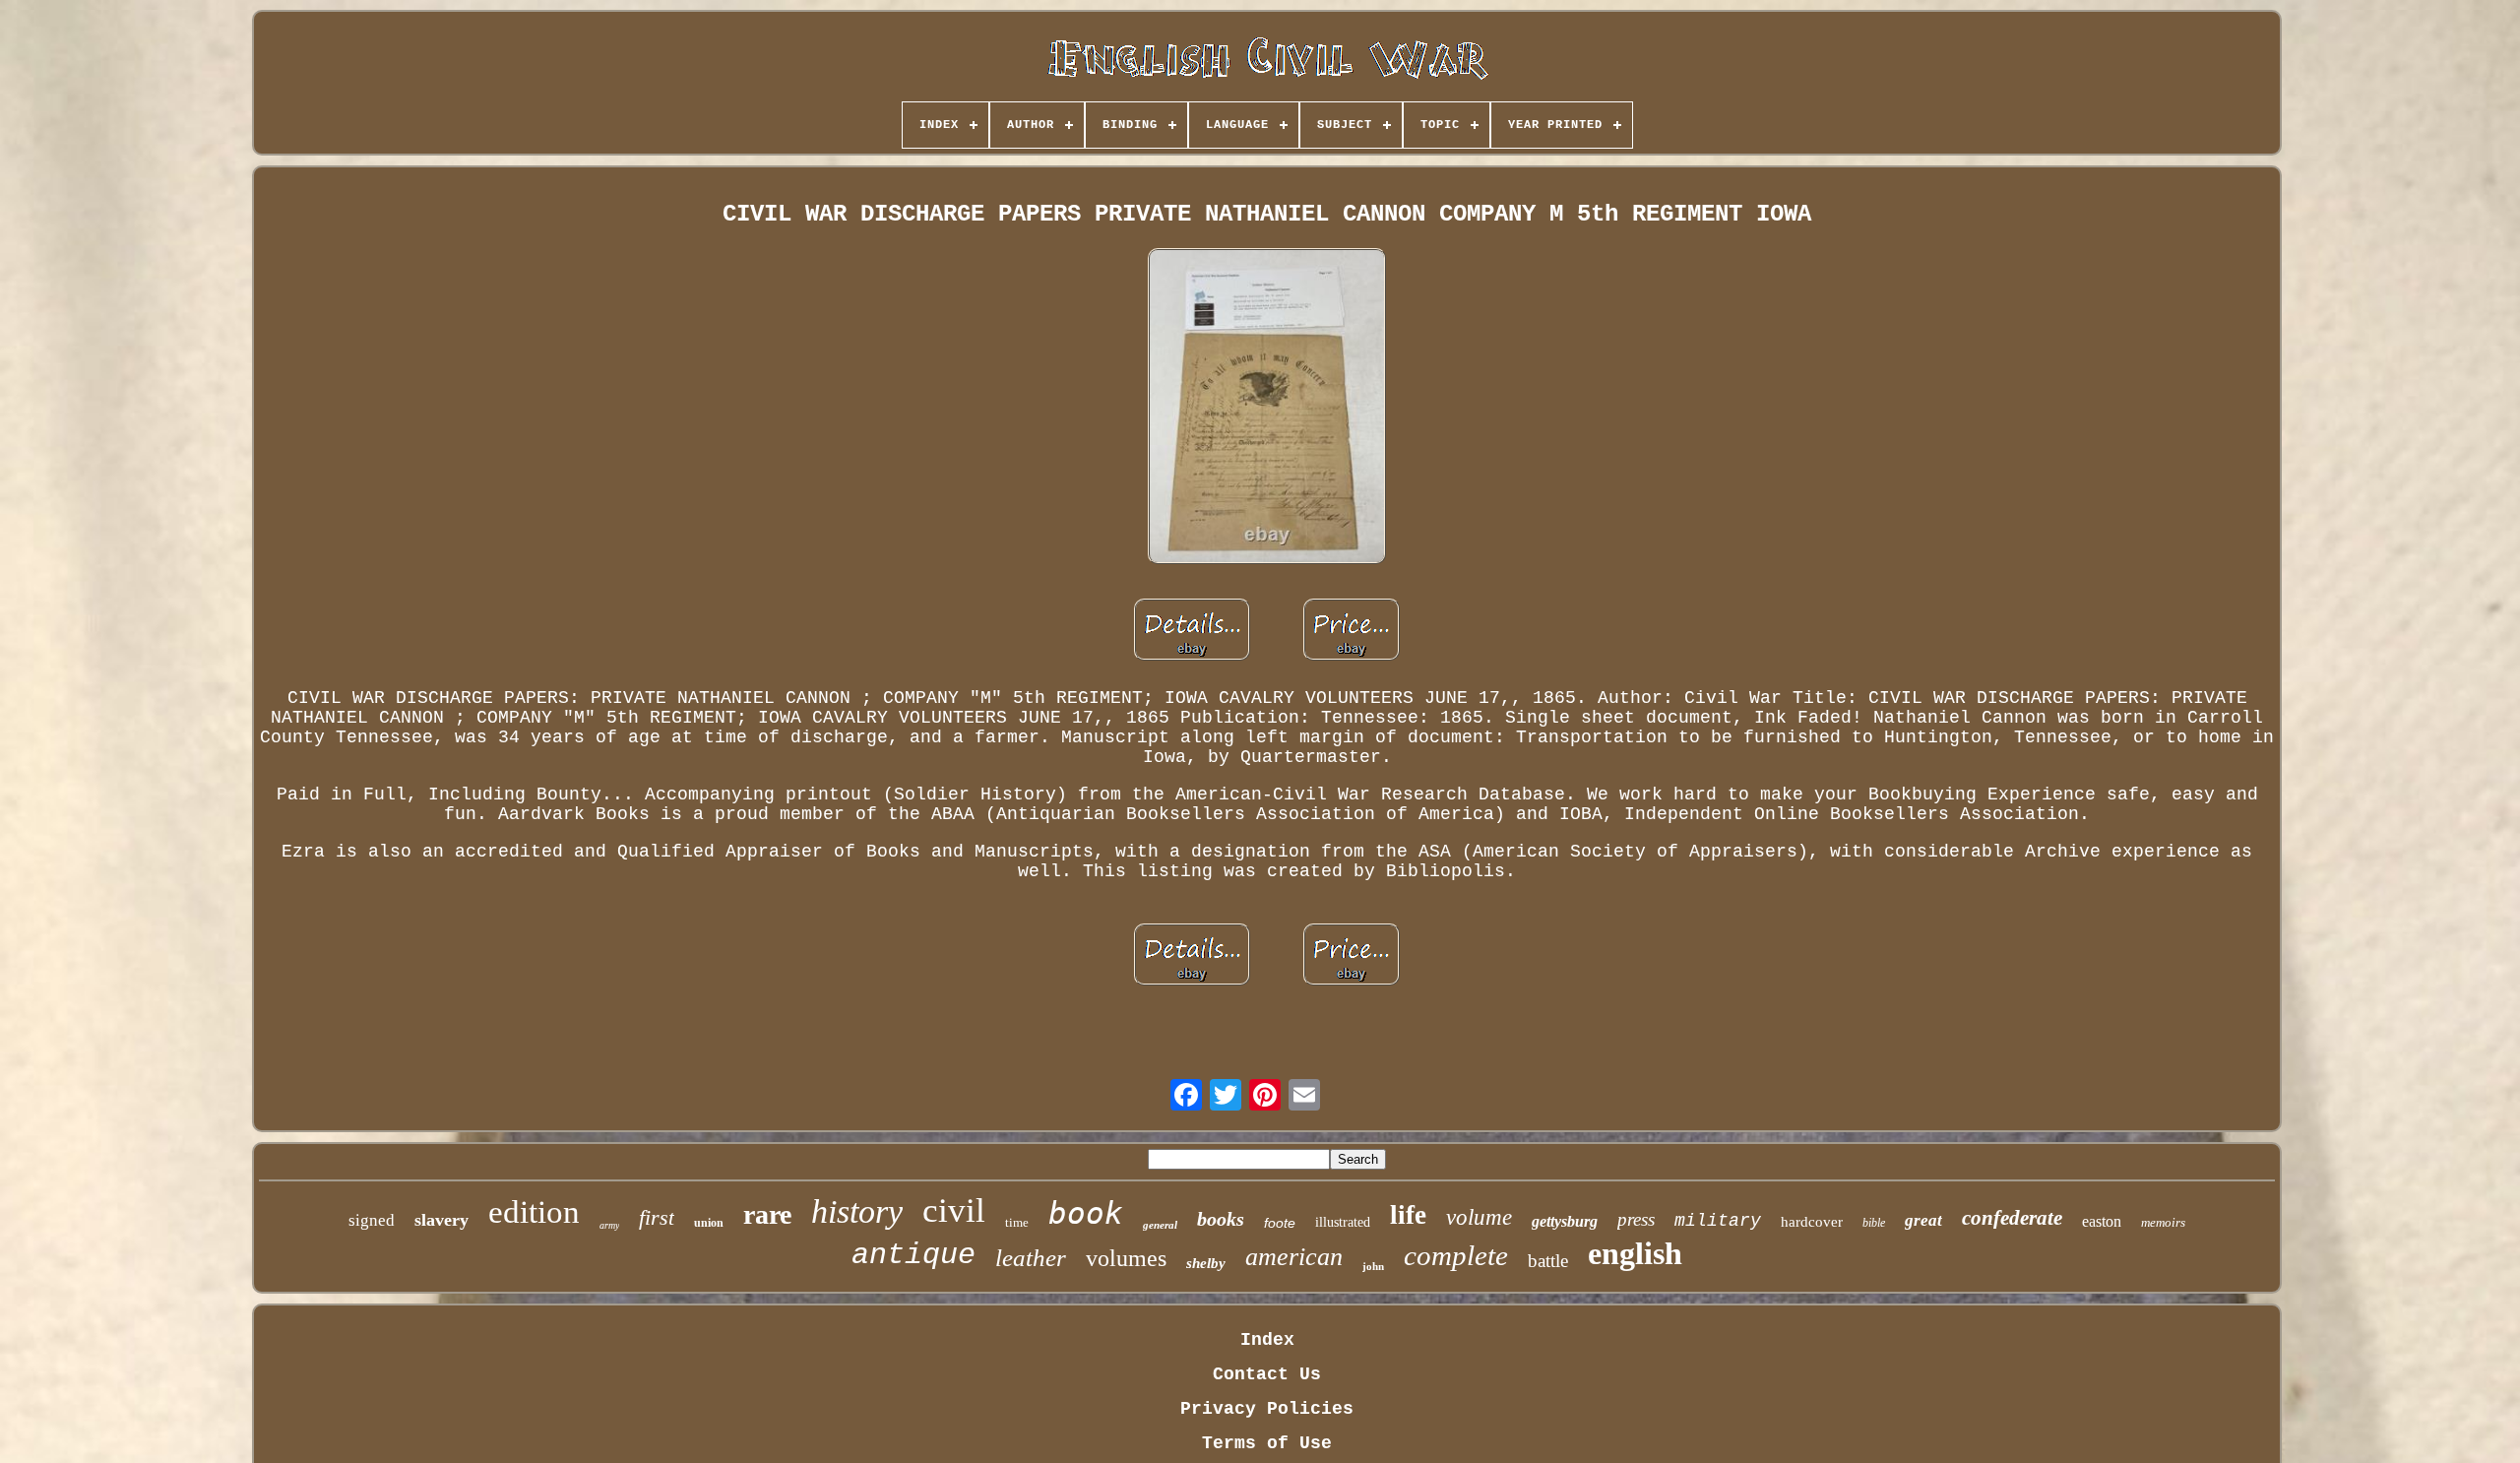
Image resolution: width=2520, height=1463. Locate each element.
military (1718, 1221)
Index (1267, 1340)
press (1636, 1219)
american (1294, 1257)
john (1373, 1266)
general (1160, 1225)
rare (767, 1214)
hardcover (1812, 1222)
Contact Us (1267, 1374)
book (1086, 1213)
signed (372, 1220)
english (1635, 1253)
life (1408, 1215)
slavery (441, 1220)
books (1221, 1219)
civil (954, 1210)
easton (2102, 1221)
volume (1479, 1217)
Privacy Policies (1267, 1409)
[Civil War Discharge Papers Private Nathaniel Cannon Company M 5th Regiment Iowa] (1267, 408)
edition (534, 1212)
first (657, 1217)
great (1923, 1220)
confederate (2012, 1218)
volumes (1126, 1258)
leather (1031, 1258)
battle (1548, 1261)
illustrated (1343, 1222)
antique (913, 1255)
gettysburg (1565, 1221)
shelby (1206, 1263)
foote (1280, 1223)
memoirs (2163, 1222)
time (1017, 1222)
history (857, 1211)
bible (1874, 1223)
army (609, 1225)
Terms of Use (1267, 1443)
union (709, 1223)
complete (1456, 1255)
